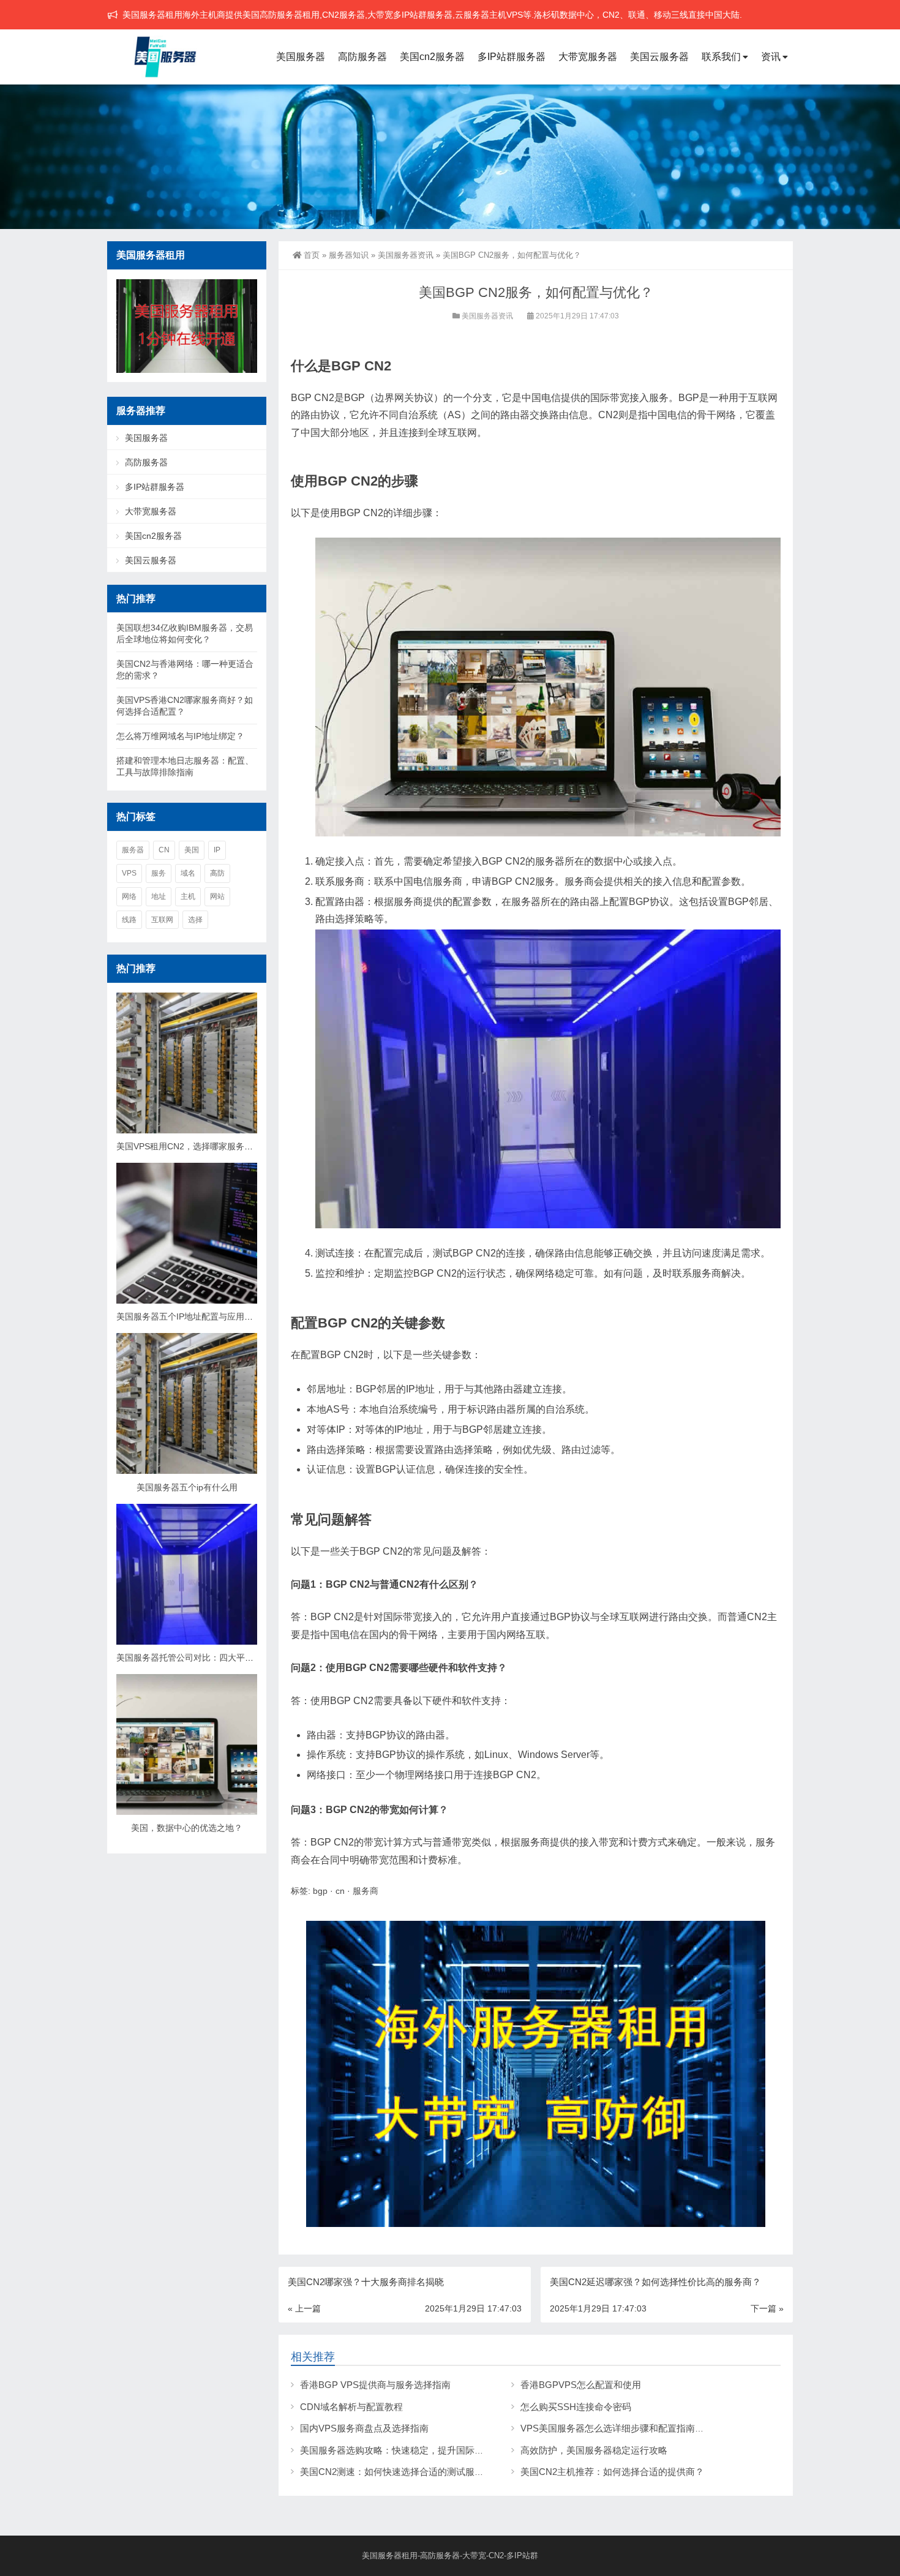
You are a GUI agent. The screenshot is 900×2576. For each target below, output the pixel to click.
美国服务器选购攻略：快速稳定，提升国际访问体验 (406, 2450)
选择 (195, 920)
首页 (312, 255)
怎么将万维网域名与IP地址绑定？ (180, 736)
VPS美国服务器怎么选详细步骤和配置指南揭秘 (617, 2428)
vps (129, 873)
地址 (159, 896)
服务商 (366, 1891)
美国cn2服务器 (432, 57)
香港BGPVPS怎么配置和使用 (581, 2385)
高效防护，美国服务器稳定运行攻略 (594, 2450)
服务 (159, 873)
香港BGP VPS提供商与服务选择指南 (375, 2385)
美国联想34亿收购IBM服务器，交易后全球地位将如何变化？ (185, 633)
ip (217, 850)
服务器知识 (349, 255)
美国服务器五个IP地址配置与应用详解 (189, 1316)
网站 (217, 896)
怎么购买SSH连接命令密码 (576, 2407)
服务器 (133, 850)
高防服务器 (362, 57)
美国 (192, 850)
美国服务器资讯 (406, 255)
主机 (188, 896)
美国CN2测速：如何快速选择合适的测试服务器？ (401, 2472)
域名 (188, 873)
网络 (129, 896)
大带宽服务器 (588, 57)
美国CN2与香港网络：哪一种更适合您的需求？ (185, 670)
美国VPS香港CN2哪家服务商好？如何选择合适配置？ (185, 706)
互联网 (162, 920)
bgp (320, 1891)
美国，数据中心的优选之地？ (187, 1828)
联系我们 (721, 57)
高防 (217, 873)
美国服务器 (301, 57)
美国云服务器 (659, 57)
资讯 (771, 57)
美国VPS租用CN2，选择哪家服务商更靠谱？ (202, 1146)
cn (340, 1891)
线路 (129, 920)
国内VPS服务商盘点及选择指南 (364, 2428)
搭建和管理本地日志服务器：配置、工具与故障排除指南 (185, 766)
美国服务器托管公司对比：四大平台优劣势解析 (206, 1658)
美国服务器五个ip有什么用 (187, 1487)
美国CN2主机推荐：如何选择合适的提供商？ (612, 2472)
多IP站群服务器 (512, 57)
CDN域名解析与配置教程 (351, 2407)
